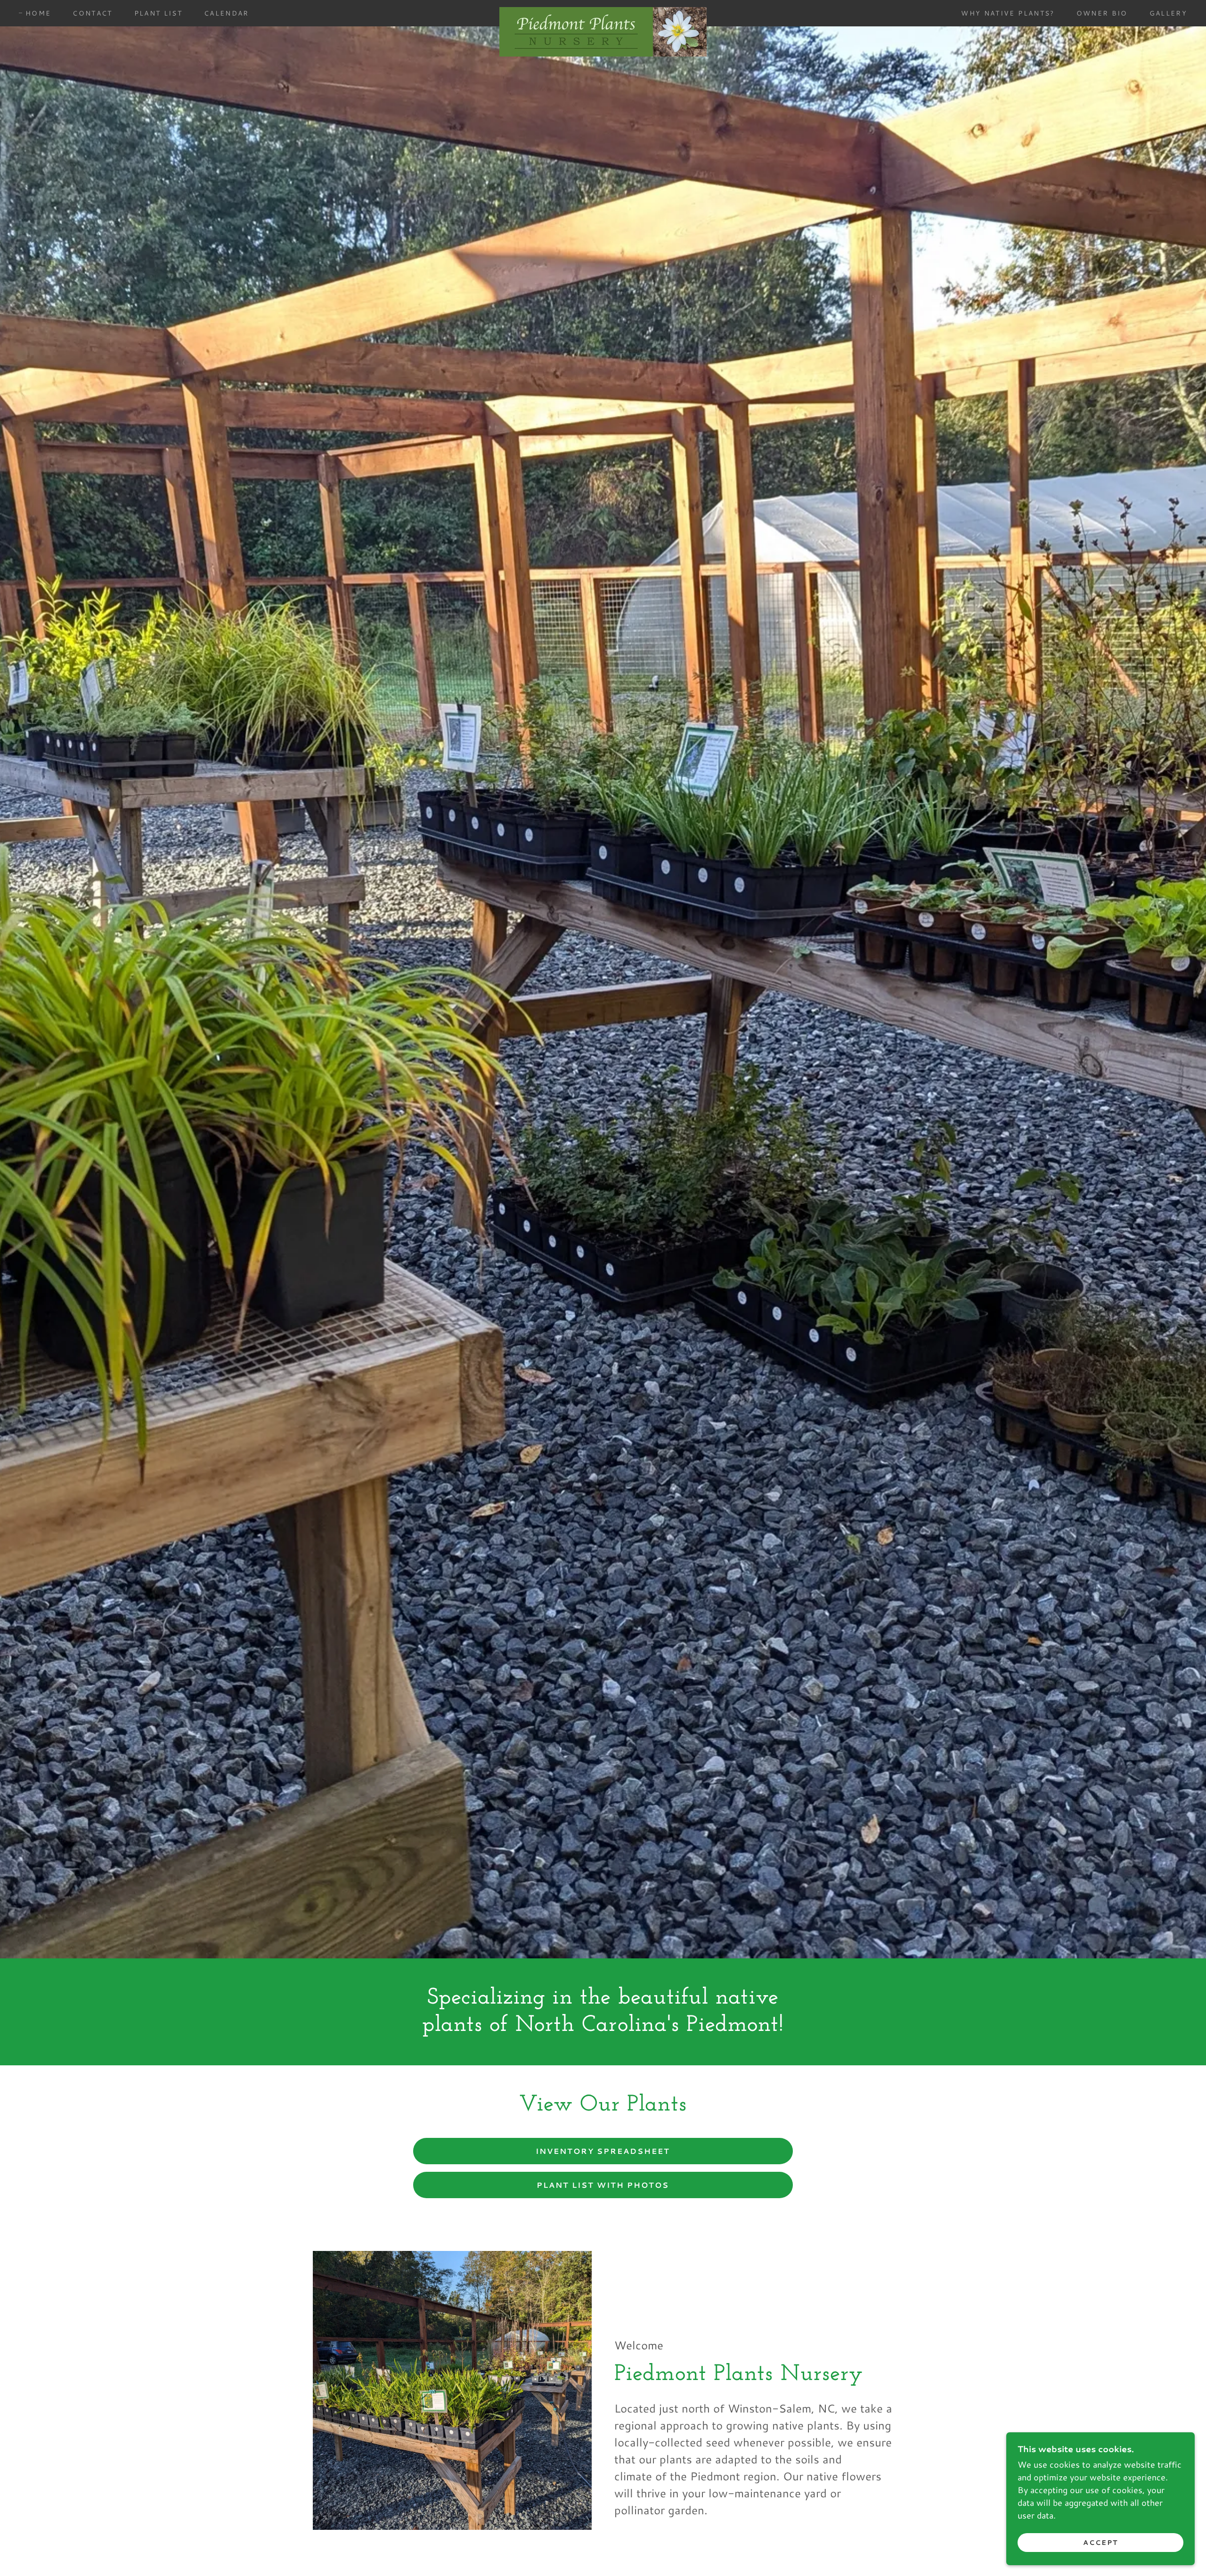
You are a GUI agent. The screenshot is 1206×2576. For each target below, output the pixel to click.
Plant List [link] (158, 13)
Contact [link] (92, 13)
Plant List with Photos (603, 2185)
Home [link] (38, 13)
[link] (603, 11)
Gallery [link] (1168, 13)
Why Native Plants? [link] (1008, 13)
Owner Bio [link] (1102, 13)
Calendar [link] (227, 13)
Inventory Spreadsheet (603, 2151)
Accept (1100, 2542)
